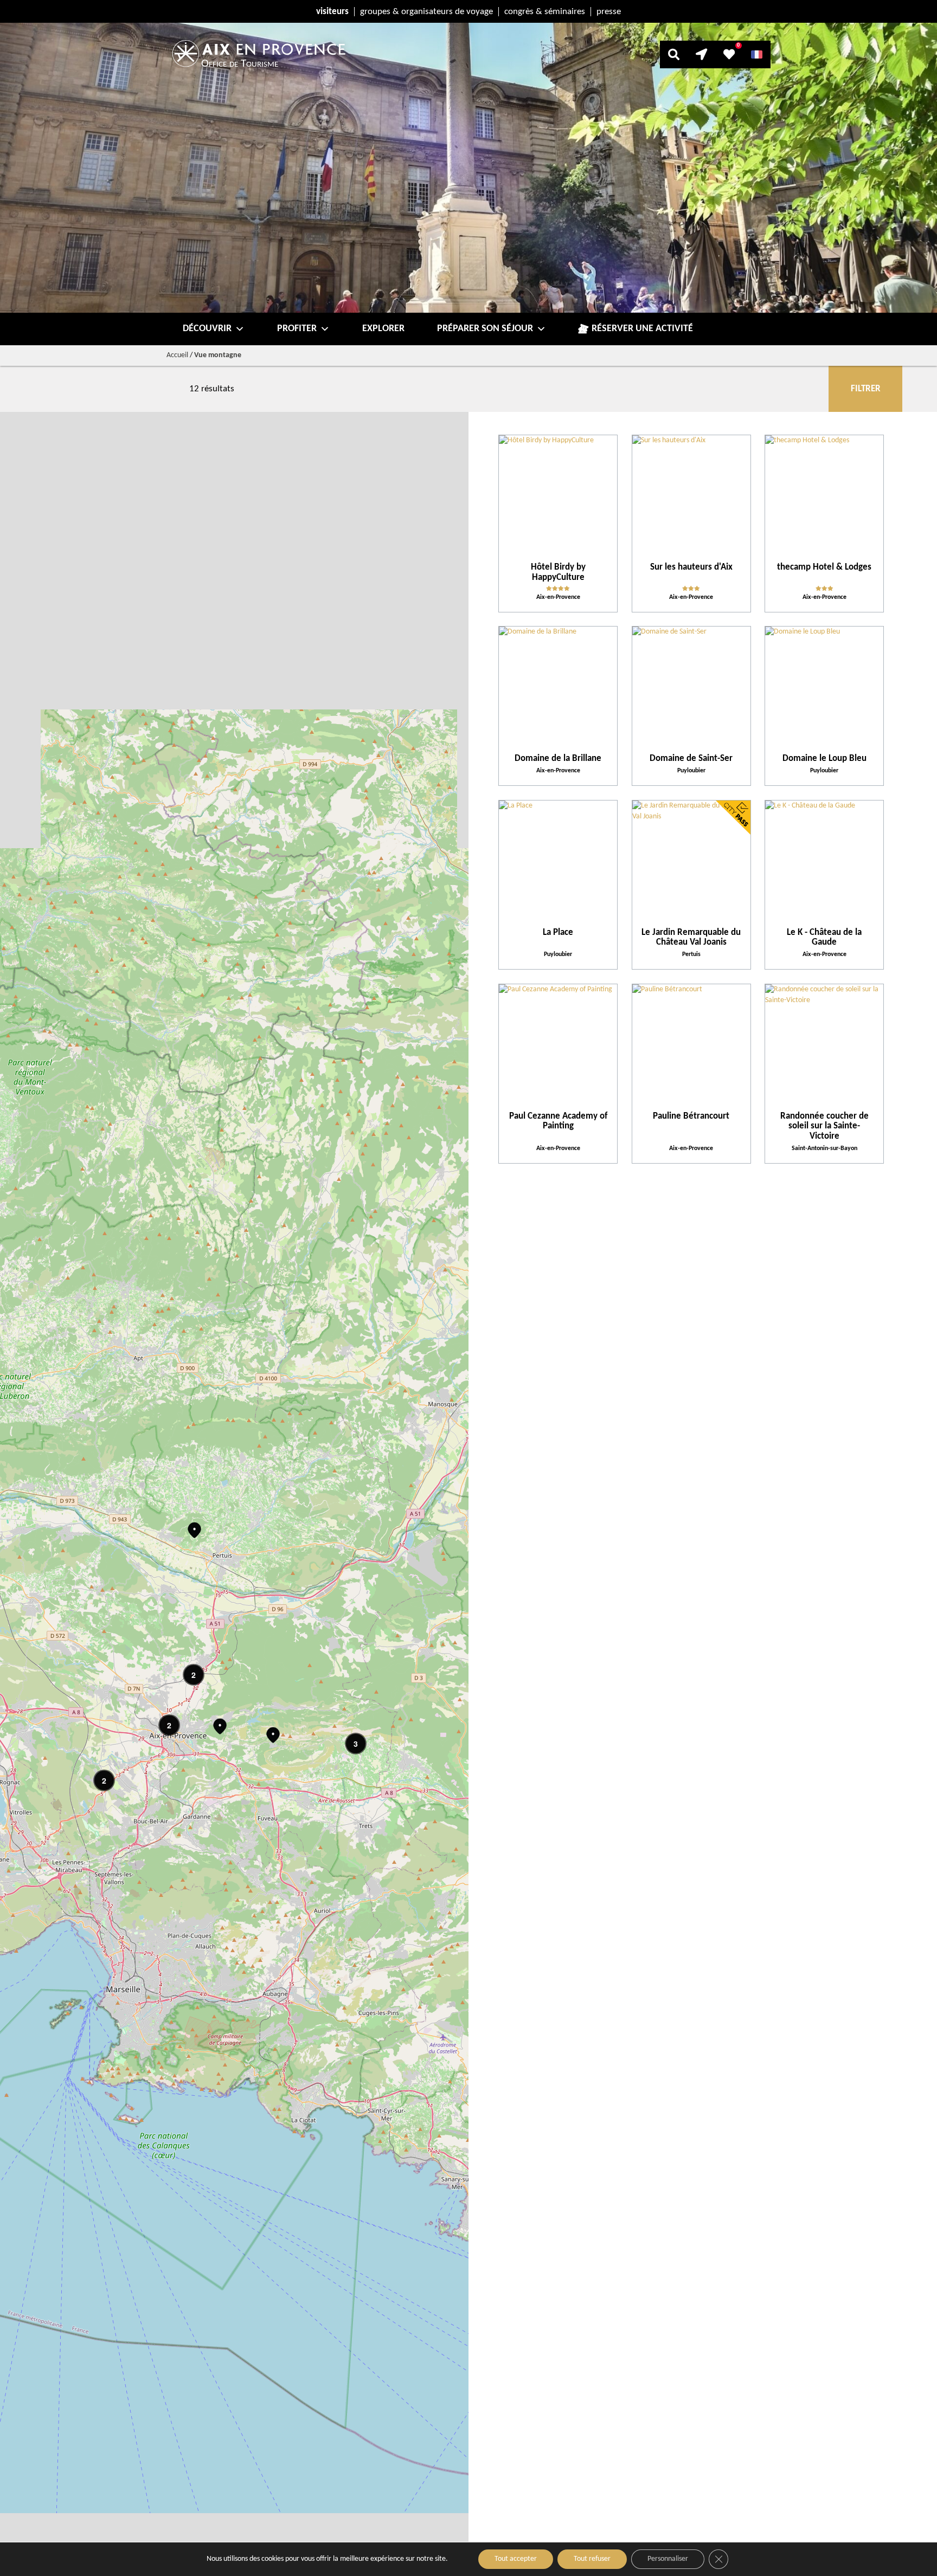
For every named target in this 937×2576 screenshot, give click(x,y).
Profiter (297, 329)
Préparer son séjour (485, 329)
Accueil (177, 355)
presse (609, 12)
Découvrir (207, 329)
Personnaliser (668, 2559)
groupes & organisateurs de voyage (426, 12)
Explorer (383, 329)
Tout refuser (592, 2559)
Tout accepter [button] (516, 2559)
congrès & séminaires (545, 12)
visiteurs (332, 12)
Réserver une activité (642, 329)
